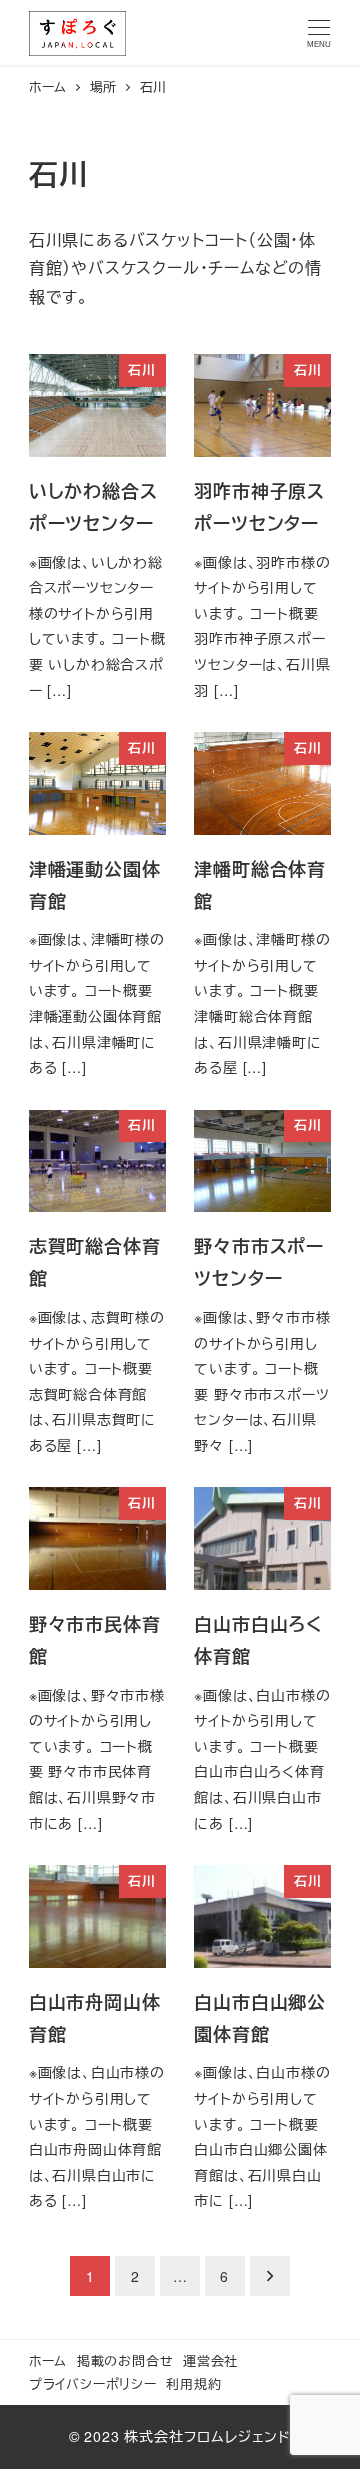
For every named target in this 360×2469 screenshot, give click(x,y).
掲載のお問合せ (125, 2360)
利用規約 (193, 2383)
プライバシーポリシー (93, 2383)
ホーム (48, 2360)
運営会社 (210, 2360)
